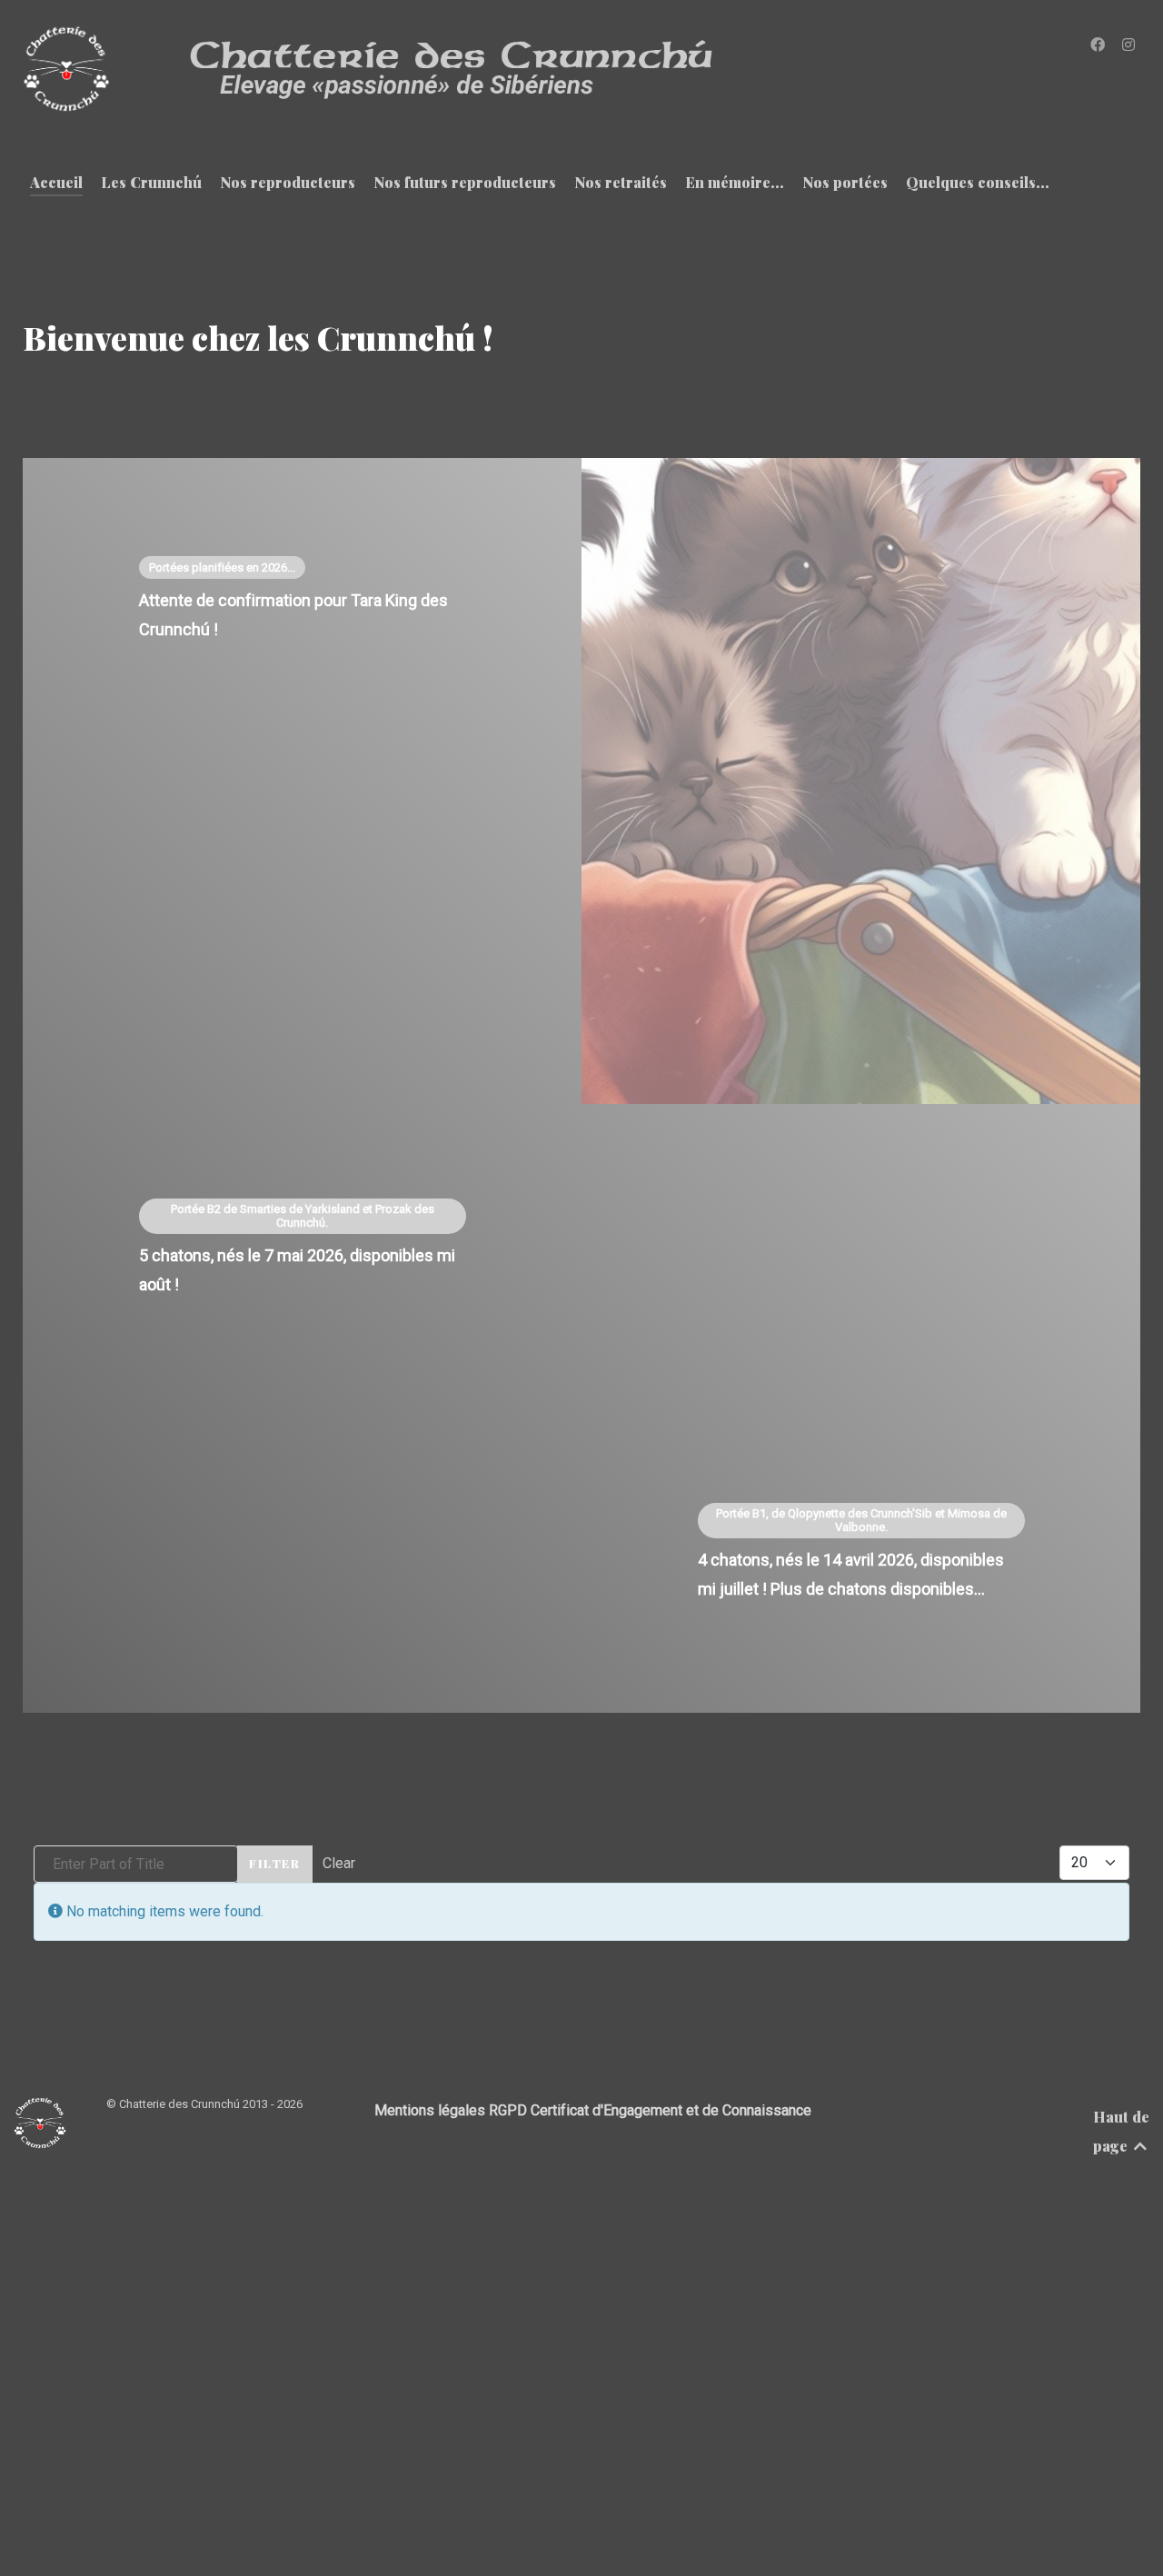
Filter (275, 1863)
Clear (339, 1863)
